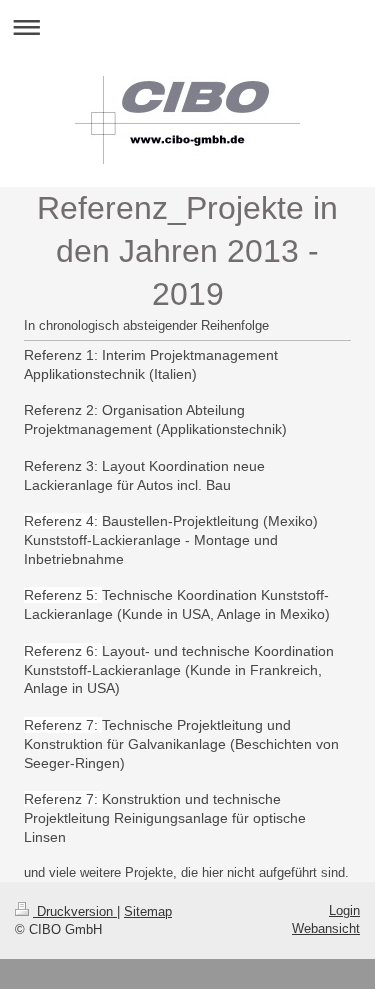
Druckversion (75, 911)
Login (344, 910)
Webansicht (326, 928)
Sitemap (148, 911)
